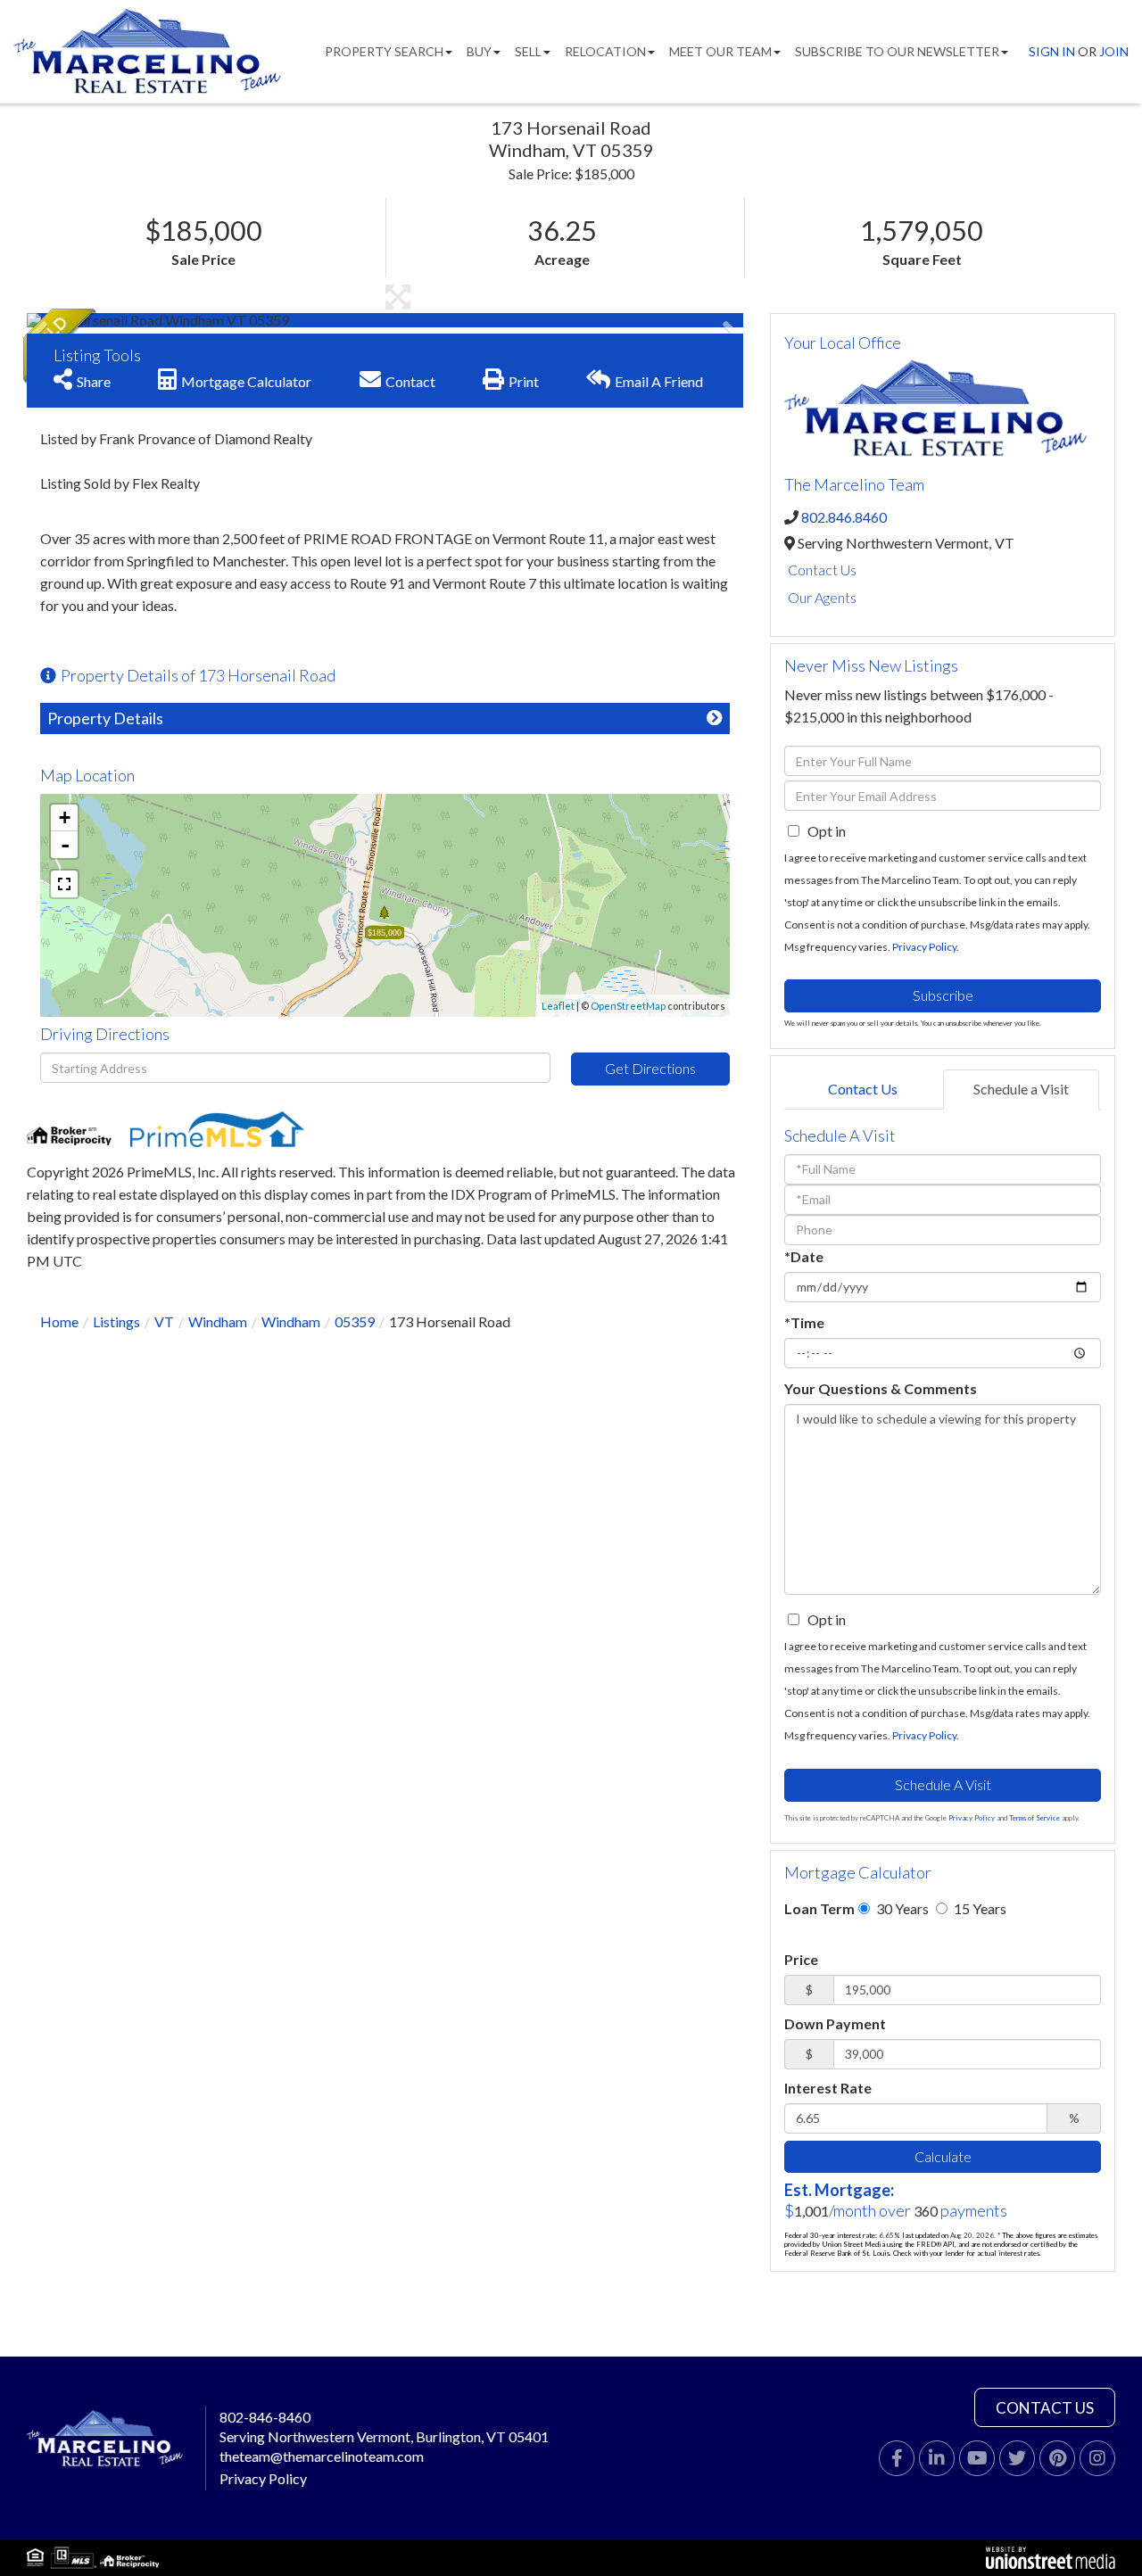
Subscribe (943, 995)
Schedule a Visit (1021, 1089)
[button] (94, 320)
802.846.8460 (844, 517)
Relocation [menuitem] (605, 51)
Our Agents (822, 597)
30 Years (901, 1908)
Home (59, 1321)
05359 (355, 1321)
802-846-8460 (265, 2417)
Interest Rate (828, 2088)
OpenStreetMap (628, 1006)
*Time (804, 1322)
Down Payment (835, 2023)
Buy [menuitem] (479, 51)
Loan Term (819, 1908)
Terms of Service (1034, 1818)
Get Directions (650, 1068)
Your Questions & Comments (881, 1388)
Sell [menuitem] (528, 51)
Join (1114, 51)
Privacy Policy (924, 947)
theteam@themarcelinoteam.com (322, 2456)
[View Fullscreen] (64, 884)
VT (164, 1321)
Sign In (1052, 51)
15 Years (979, 1908)
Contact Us (822, 570)
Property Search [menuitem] (384, 51)
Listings (116, 1321)
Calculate (943, 2156)
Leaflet (558, 1006)
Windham (218, 1321)
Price (801, 1959)
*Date (804, 1256)
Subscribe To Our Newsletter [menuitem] (897, 51)
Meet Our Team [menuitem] (720, 51)
